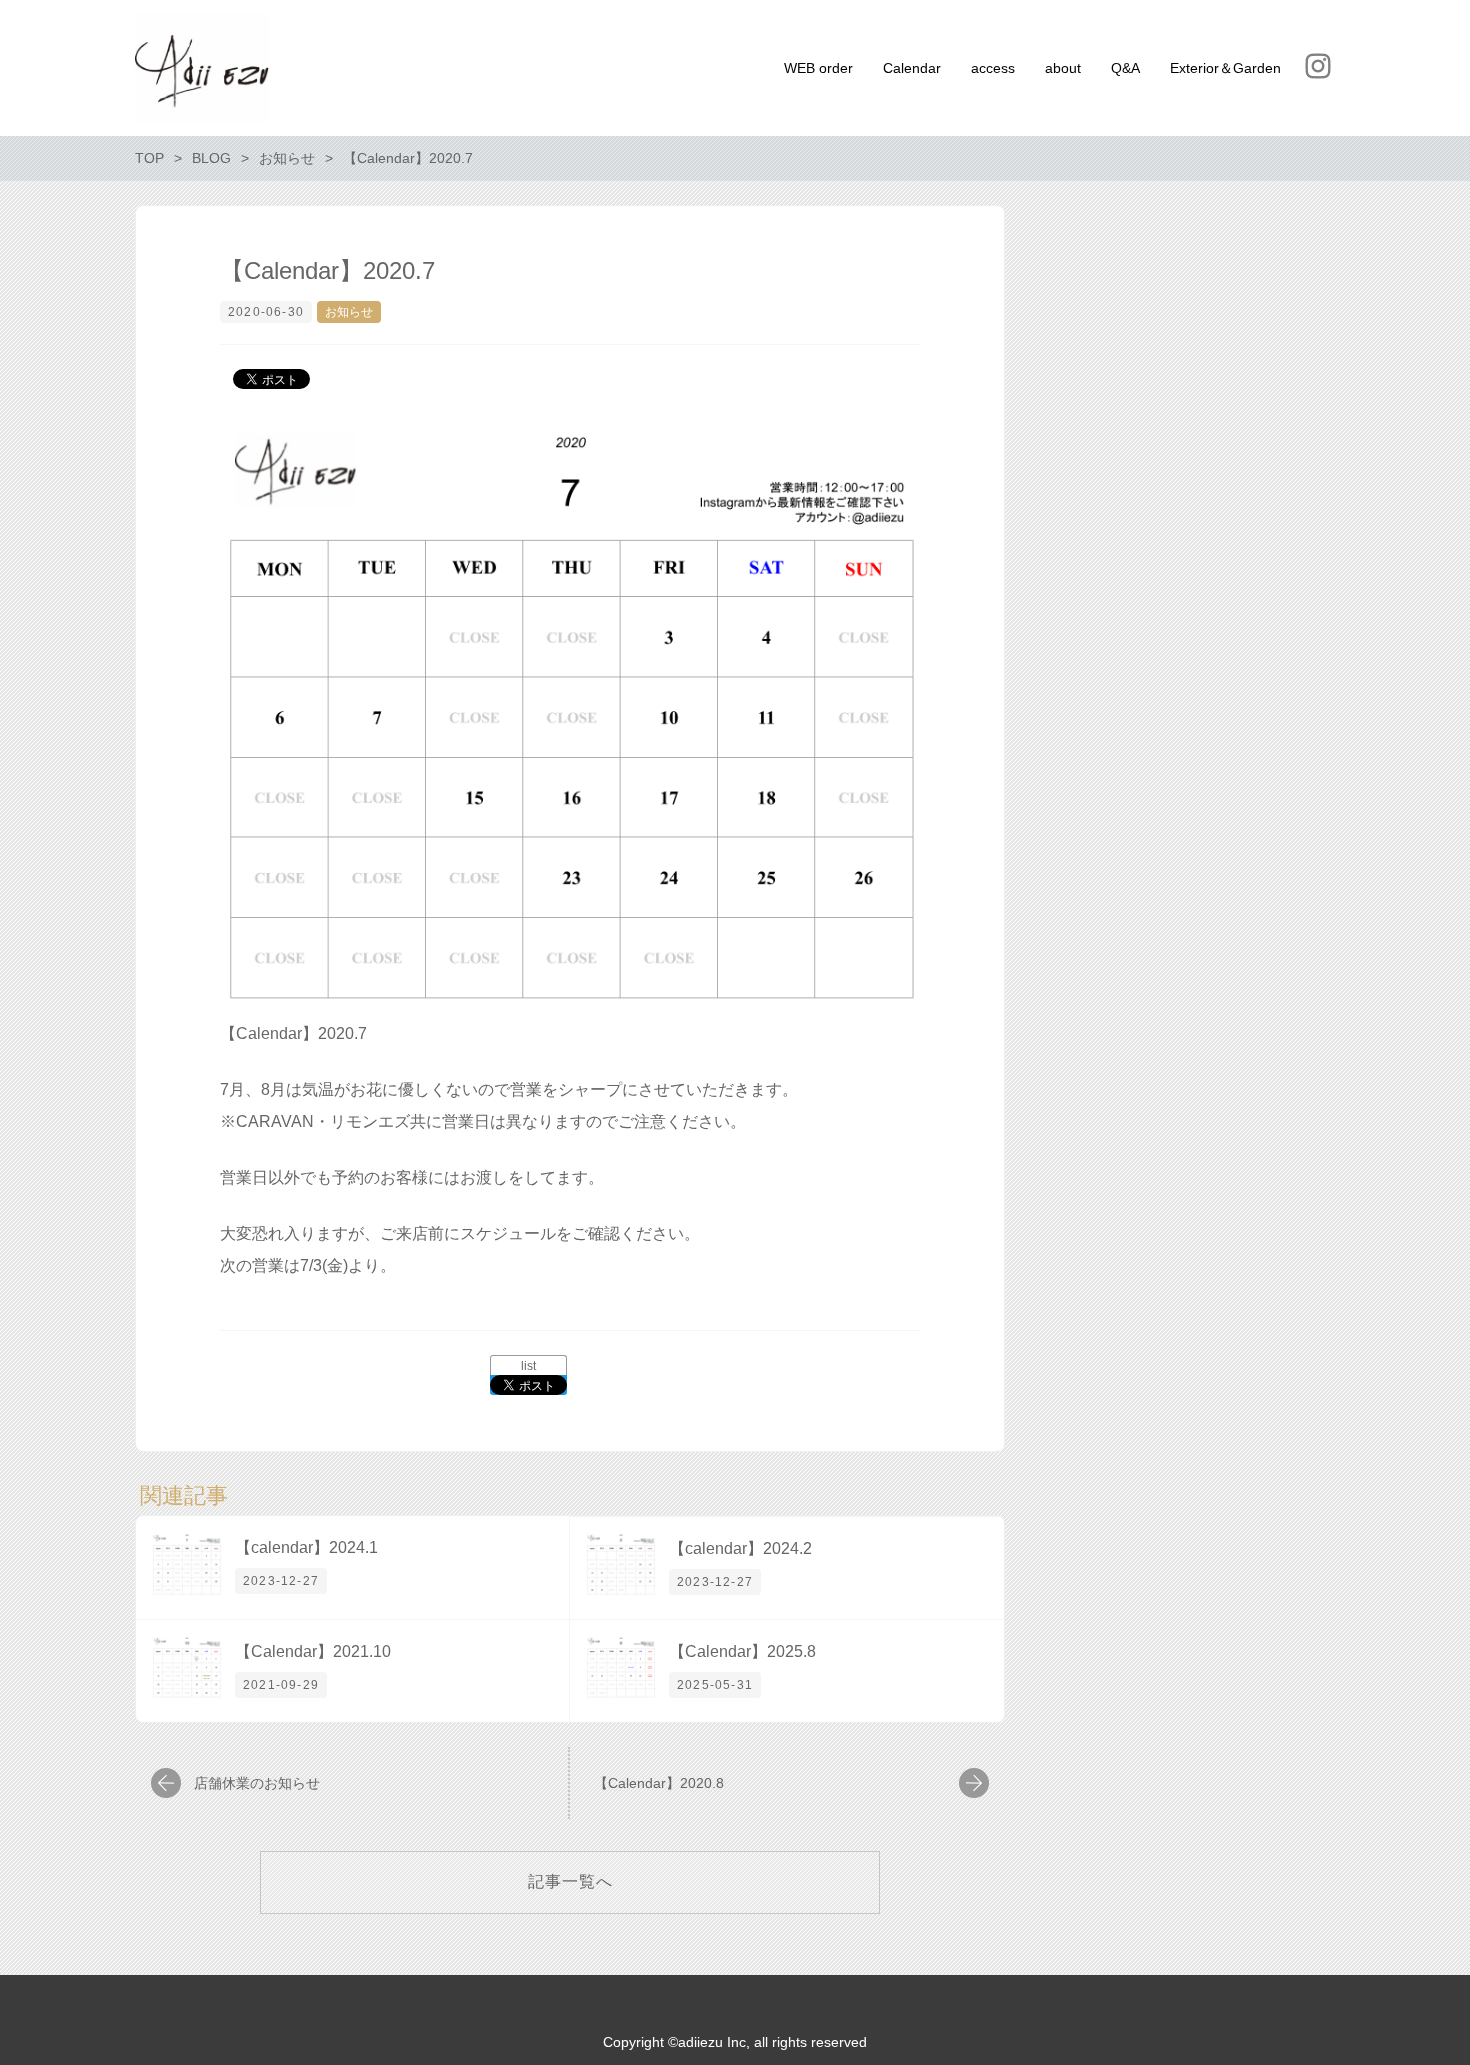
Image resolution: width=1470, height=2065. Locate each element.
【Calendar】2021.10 (313, 1651)
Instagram (1318, 66)
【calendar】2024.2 (740, 1548)
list (528, 1366)
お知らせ (349, 312)
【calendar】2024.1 (306, 1547)
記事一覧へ (570, 1881)
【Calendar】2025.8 (742, 1651)
